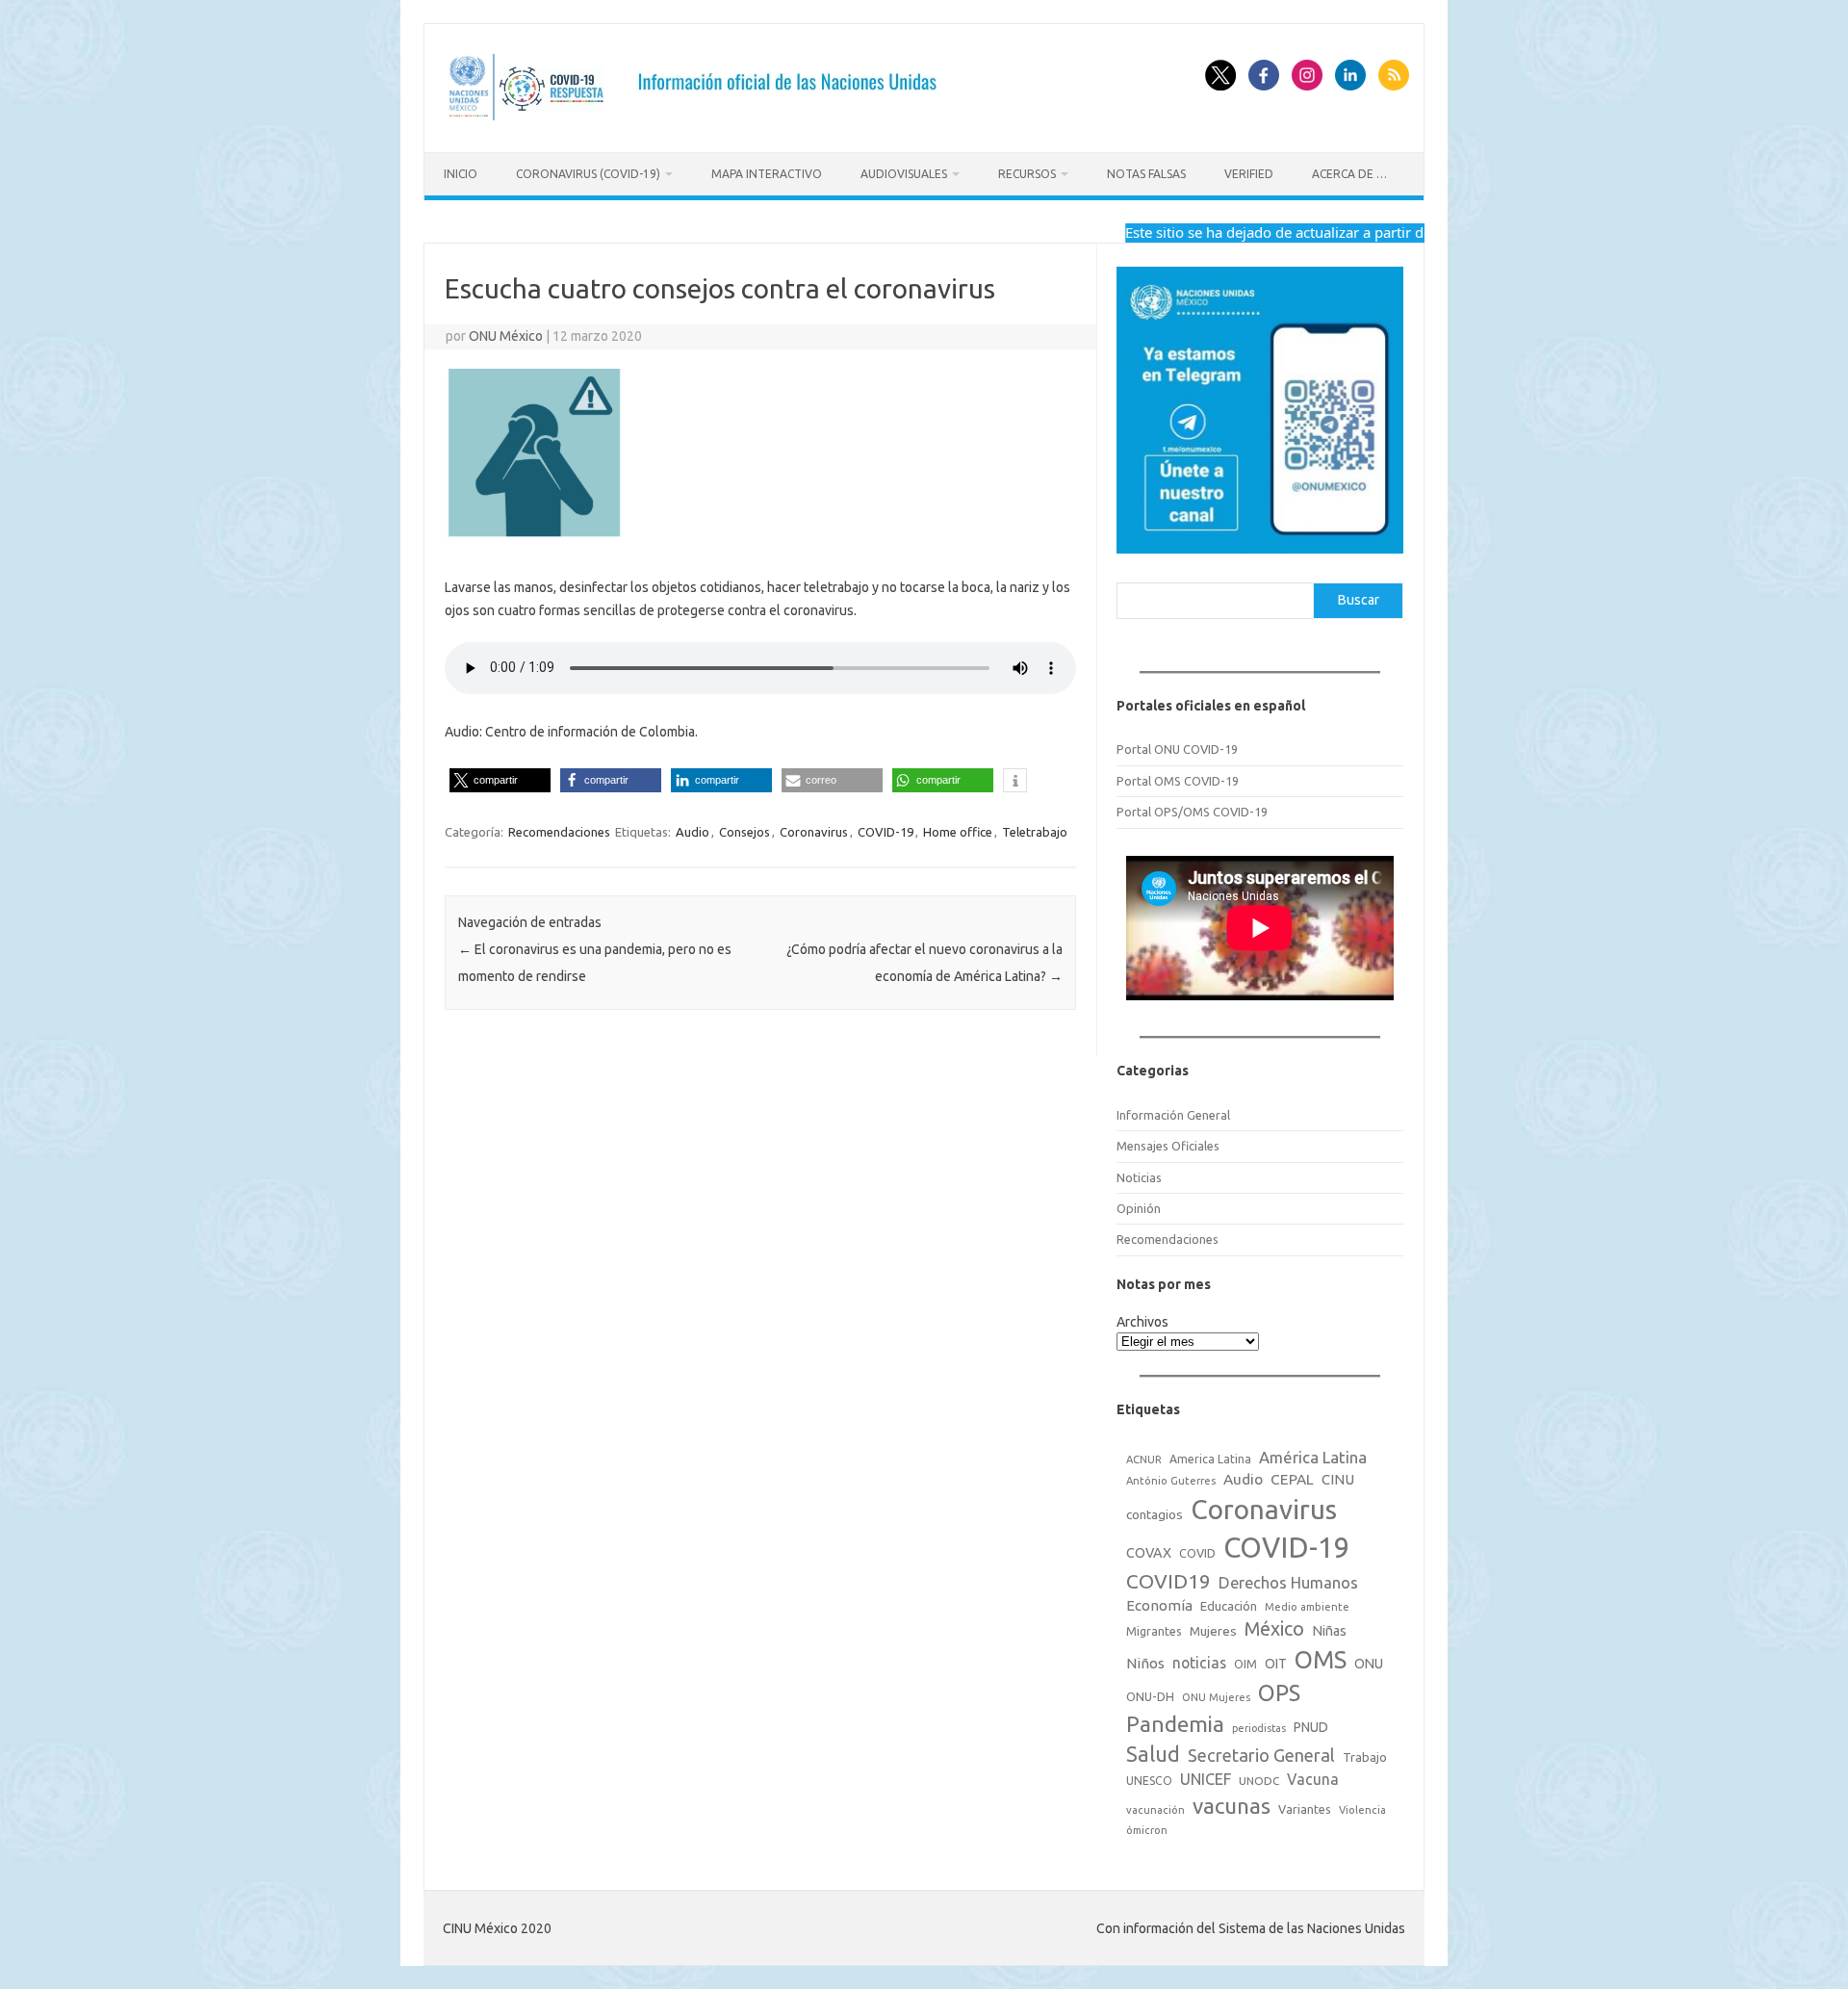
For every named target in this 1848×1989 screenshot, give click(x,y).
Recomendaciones (559, 832)
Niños (1145, 1663)
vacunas (1232, 1806)
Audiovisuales (904, 174)
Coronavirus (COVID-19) (588, 174)
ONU (1369, 1664)
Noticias (1139, 1177)
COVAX (1149, 1553)
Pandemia (1175, 1724)
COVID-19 (885, 832)
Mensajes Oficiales (1168, 1146)
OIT (1276, 1664)
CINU (1338, 1479)
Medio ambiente (1307, 1607)
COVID (1197, 1553)
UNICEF (1206, 1779)
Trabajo (1365, 1757)
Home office (958, 832)
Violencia (1362, 1810)
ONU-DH (1150, 1696)
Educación (1229, 1606)
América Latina (1313, 1457)
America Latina (1210, 1459)
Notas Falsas (1146, 174)
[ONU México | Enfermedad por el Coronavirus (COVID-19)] (699, 119)
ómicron (1147, 1830)
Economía (1159, 1605)
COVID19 (1168, 1581)
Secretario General (1261, 1755)
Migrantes (1154, 1631)
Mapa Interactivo (767, 174)
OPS (1279, 1692)
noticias (1199, 1663)
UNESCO (1149, 1781)
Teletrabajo (1035, 832)
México (1274, 1629)
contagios (1155, 1514)
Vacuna (1313, 1779)
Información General (1173, 1115)
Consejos (744, 832)
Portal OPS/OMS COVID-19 (1192, 812)
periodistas (1259, 1728)
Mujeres (1213, 1631)
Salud (1153, 1754)
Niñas (1329, 1631)
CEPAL (1292, 1479)
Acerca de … (1349, 174)
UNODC (1259, 1781)
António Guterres (1171, 1481)
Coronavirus (814, 832)
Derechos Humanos (1288, 1583)
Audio (693, 832)
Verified (1249, 174)
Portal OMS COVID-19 (1178, 781)
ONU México (506, 336)
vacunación (1155, 1810)
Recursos (1027, 174)
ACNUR (1144, 1459)
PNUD (1311, 1727)
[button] (500, 780)
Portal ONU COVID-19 (1177, 749)
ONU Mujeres (1216, 1697)
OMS (1321, 1659)
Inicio (461, 174)
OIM (1245, 1664)
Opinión (1139, 1208)
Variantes (1305, 1809)
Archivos (1142, 1322)
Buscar (1359, 600)
